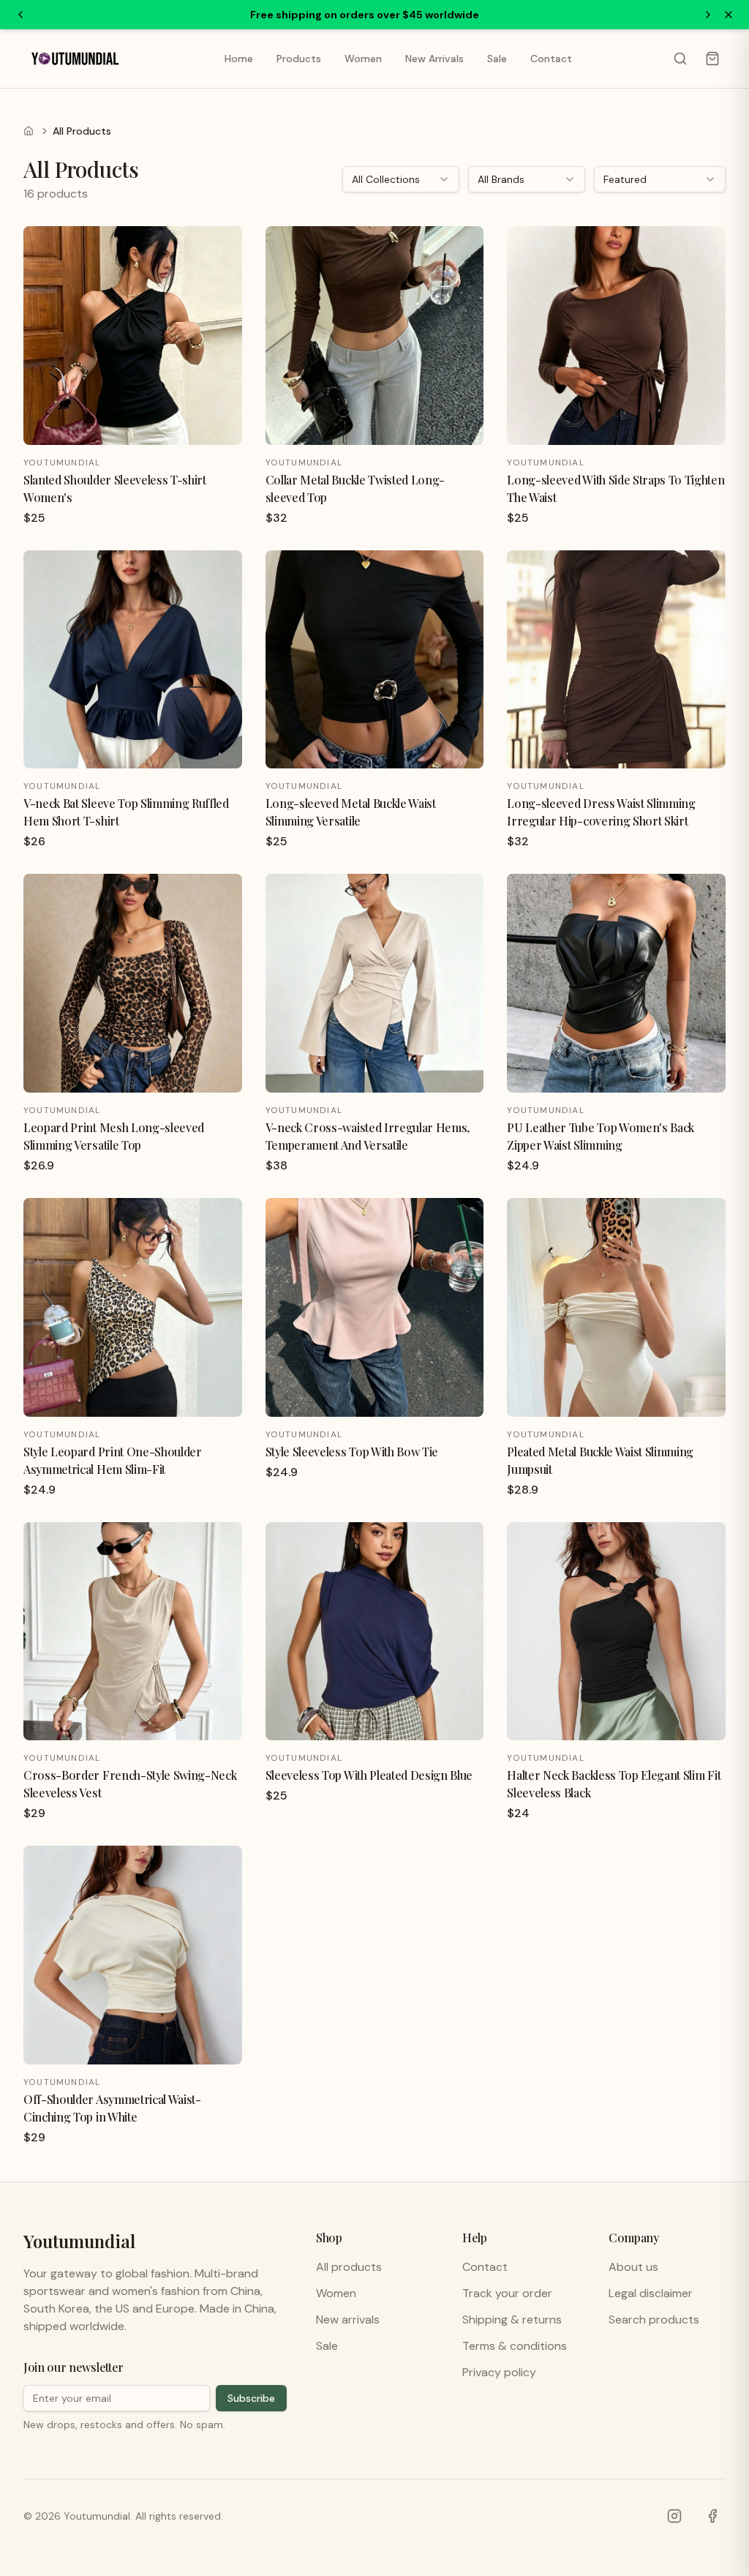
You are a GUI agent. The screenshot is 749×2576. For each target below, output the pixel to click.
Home (239, 59)
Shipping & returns (512, 2319)
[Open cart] (712, 59)
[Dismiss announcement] (729, 15)
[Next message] (708, 15)
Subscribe (251, 2398)
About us (633, 2267)
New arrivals (348, 2319)
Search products (654, 2319)
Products (299, 59)
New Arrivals (434, 59)
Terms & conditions (515, 2346)
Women (363, 59)
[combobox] (401, 179)
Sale (497, 59)
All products (349, 2267)
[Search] (680, 59)
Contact (551, 59)
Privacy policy (499, 2372)
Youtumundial (79, 2241)
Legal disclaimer (651, 2293)
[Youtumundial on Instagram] (674, 2516)
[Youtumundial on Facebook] (712, 2516)
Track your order (507, 2293)
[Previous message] (20, 15)
